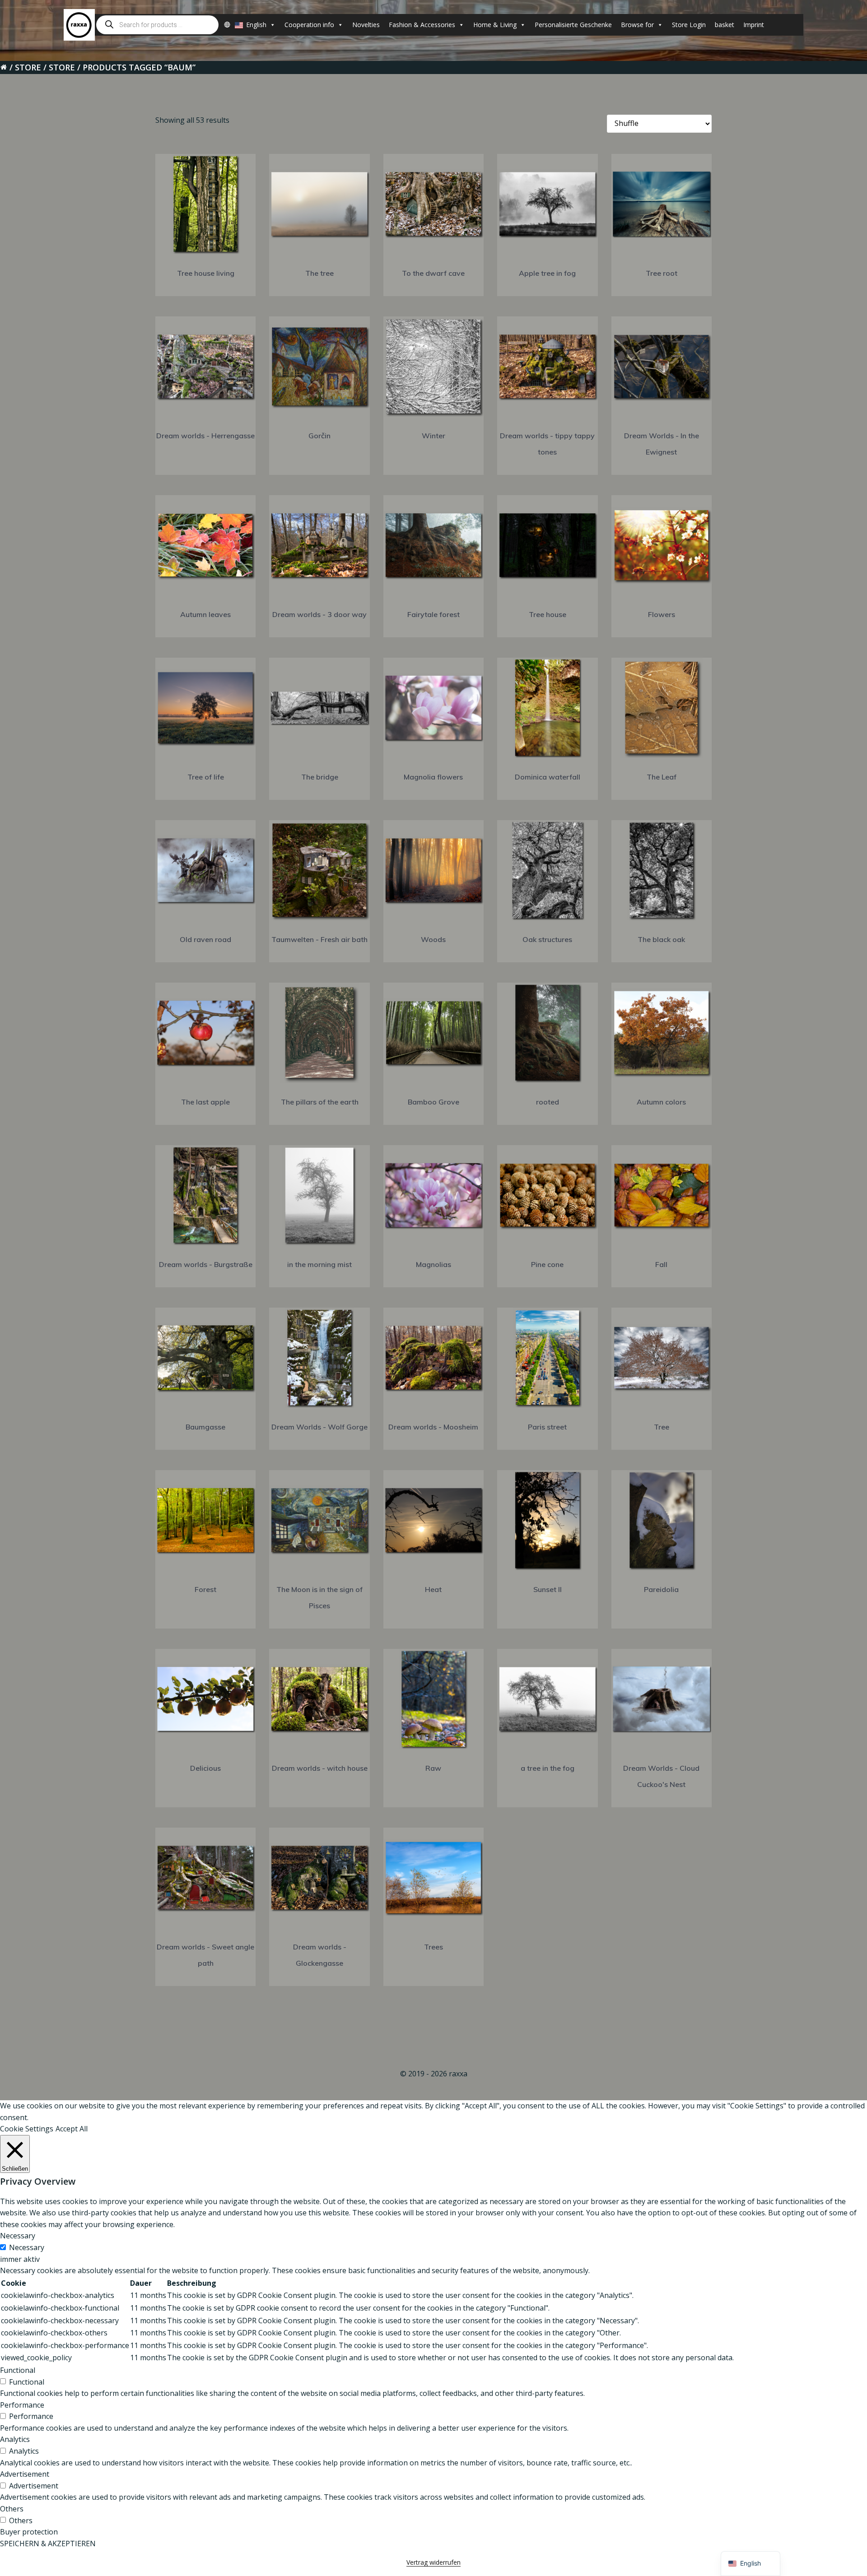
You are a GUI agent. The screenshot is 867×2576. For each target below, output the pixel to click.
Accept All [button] (72, 2129)
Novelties (366, 25)
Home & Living (495, 25)
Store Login (689, 25)
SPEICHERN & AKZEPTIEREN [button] (48, 2544)
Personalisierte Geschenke (573, 25)
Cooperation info (309, 25)
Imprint (754, 25)
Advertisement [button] (25, 2474)
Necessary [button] (18, 2236)
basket (725, 25)
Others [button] (12, 2509)
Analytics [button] (15, 2439)
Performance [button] (22, 2405)
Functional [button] (18, 2370)
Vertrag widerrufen (433, 2562)
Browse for (637, 25)
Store (28, 67)
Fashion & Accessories (422, 25)
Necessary (27, 2247)
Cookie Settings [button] (27, 2129)
